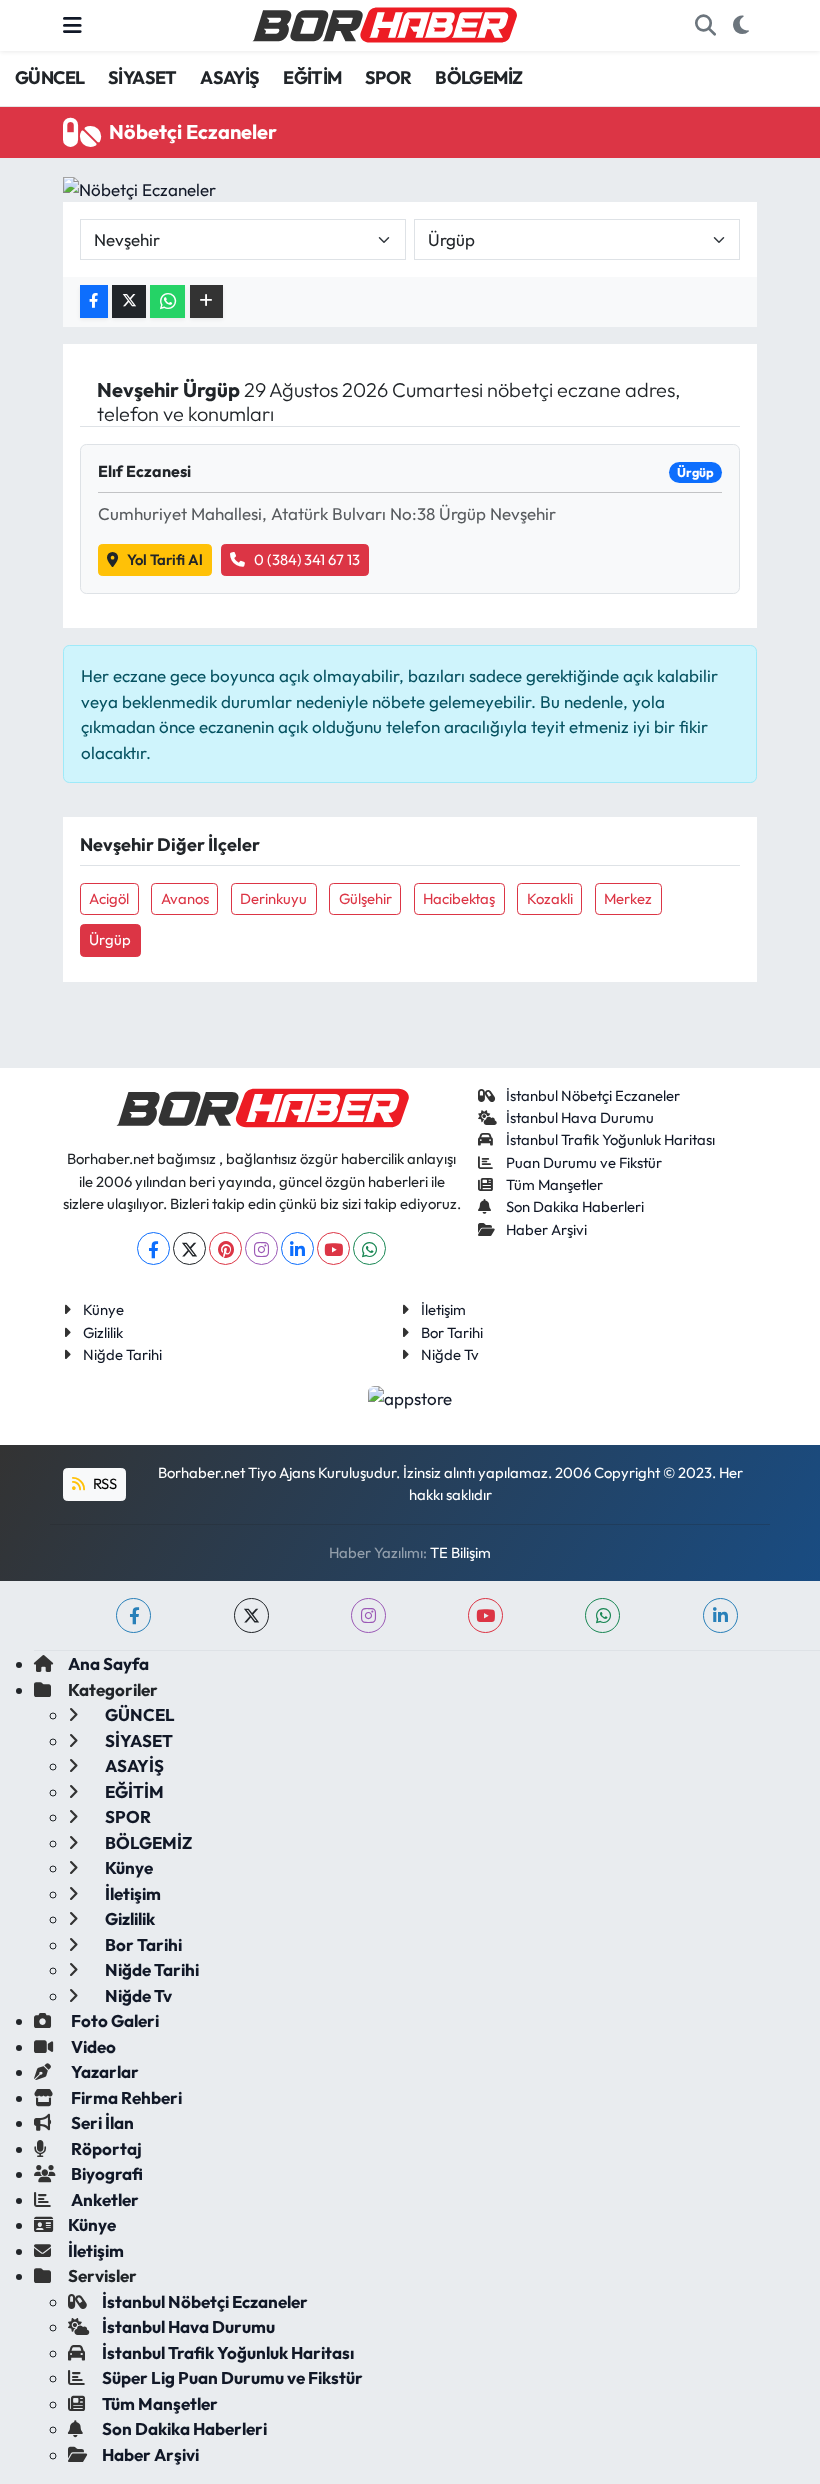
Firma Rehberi (125, 2097)
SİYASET (142, 77)
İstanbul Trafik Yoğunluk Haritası (610, 1139)
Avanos (185, 898)
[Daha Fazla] (206, 301)
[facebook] (133, 1615)
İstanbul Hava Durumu (580, 1117)
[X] (189, 1248)
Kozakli (550, 898)
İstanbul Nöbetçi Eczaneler (593, 1095)
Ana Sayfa (108, 1663)
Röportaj (105, 2148)
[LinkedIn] (297, 1248)
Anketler (103, 2199)
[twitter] (251, 1615)
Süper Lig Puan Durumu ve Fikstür (232, 2377)
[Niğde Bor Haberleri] (384, 23)
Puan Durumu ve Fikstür (584, 1162)
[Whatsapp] (369, 1248)
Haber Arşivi (546, 1229)
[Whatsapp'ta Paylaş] (167, 301)
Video (92, 2046)
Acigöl (109, 898)
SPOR (388, 77)
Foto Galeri (113, 2020)
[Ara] (705, 26)
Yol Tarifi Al (165, 559)
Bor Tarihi (452, 1332)
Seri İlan (101, 2122)
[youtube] (485, 1615)
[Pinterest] (225, 1248)
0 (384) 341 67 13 (307, 559)
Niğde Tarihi (122, 1354)
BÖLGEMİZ (478, 77)
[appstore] (410, 1395)
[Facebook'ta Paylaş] (94, 301)
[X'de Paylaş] (129, 301)
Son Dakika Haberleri (575, 1206)
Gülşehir (365, 898)
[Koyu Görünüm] (740, 26)
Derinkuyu (273, 898)
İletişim (443, 1309)
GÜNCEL (49, 77)
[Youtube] (333, 1248)
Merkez (628, 898)
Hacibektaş (459, 898)
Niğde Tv (450, 1354)
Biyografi (105, 2173)
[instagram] (368, 1615)
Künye (103, 1309)
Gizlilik (103, 1332)
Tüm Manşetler (554, 1184)
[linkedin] (720, 1615)
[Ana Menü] (72, 25)
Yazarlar (103, 2071)
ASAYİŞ (229, 77)
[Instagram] (261, 1248)
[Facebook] (153, 1248)
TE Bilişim (460, 1552)
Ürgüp (110, 939)
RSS (103, 1483)
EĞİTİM (312, 77)
